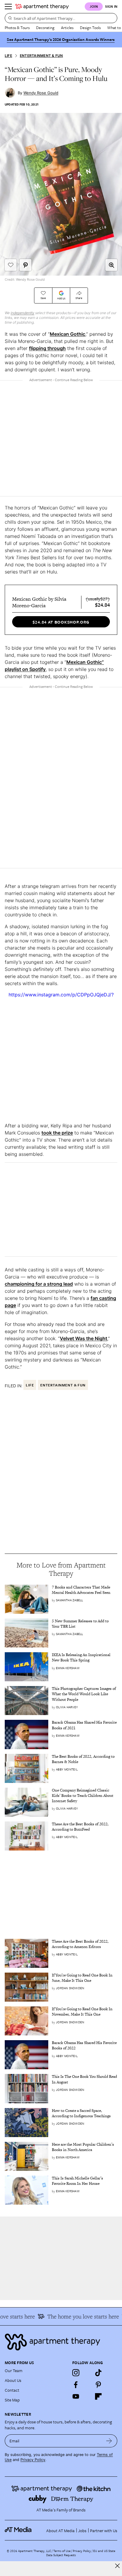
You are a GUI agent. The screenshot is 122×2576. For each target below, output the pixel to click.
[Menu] (8, 7)
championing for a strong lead (39, 1284)
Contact (12, 2390)
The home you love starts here (77, 2316)
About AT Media (60, 2531)
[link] (85, 1590)
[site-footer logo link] (18, 2530)
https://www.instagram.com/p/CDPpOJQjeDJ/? (61, 995)
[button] (111, 265)
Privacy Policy (33, 2460)
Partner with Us (104, 2531)
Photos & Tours (17, 28)
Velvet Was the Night (84, 1338)
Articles (67, 28)
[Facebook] (76, 2385)
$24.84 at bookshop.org (61, 622)
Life (8, 56)
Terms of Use (62, 2551)
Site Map (12, 2400)
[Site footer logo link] (61, 2342)
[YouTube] (76, 2396)
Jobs (82, 2531)
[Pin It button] (25, 265)
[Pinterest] (98, 2385)
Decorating (45, 28)
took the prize (57, 1133)
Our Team (14, 2370)
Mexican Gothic (68, 334)
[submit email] (109, 2441)
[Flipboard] (98, 2396)
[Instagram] (76, 2373)
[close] (117, 2566)
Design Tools (90, 28)
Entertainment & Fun (41, 56)
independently (23, 313)
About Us (13, 2380)
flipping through (47, 348)
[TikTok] (98, 2373)
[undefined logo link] (42, 7)
